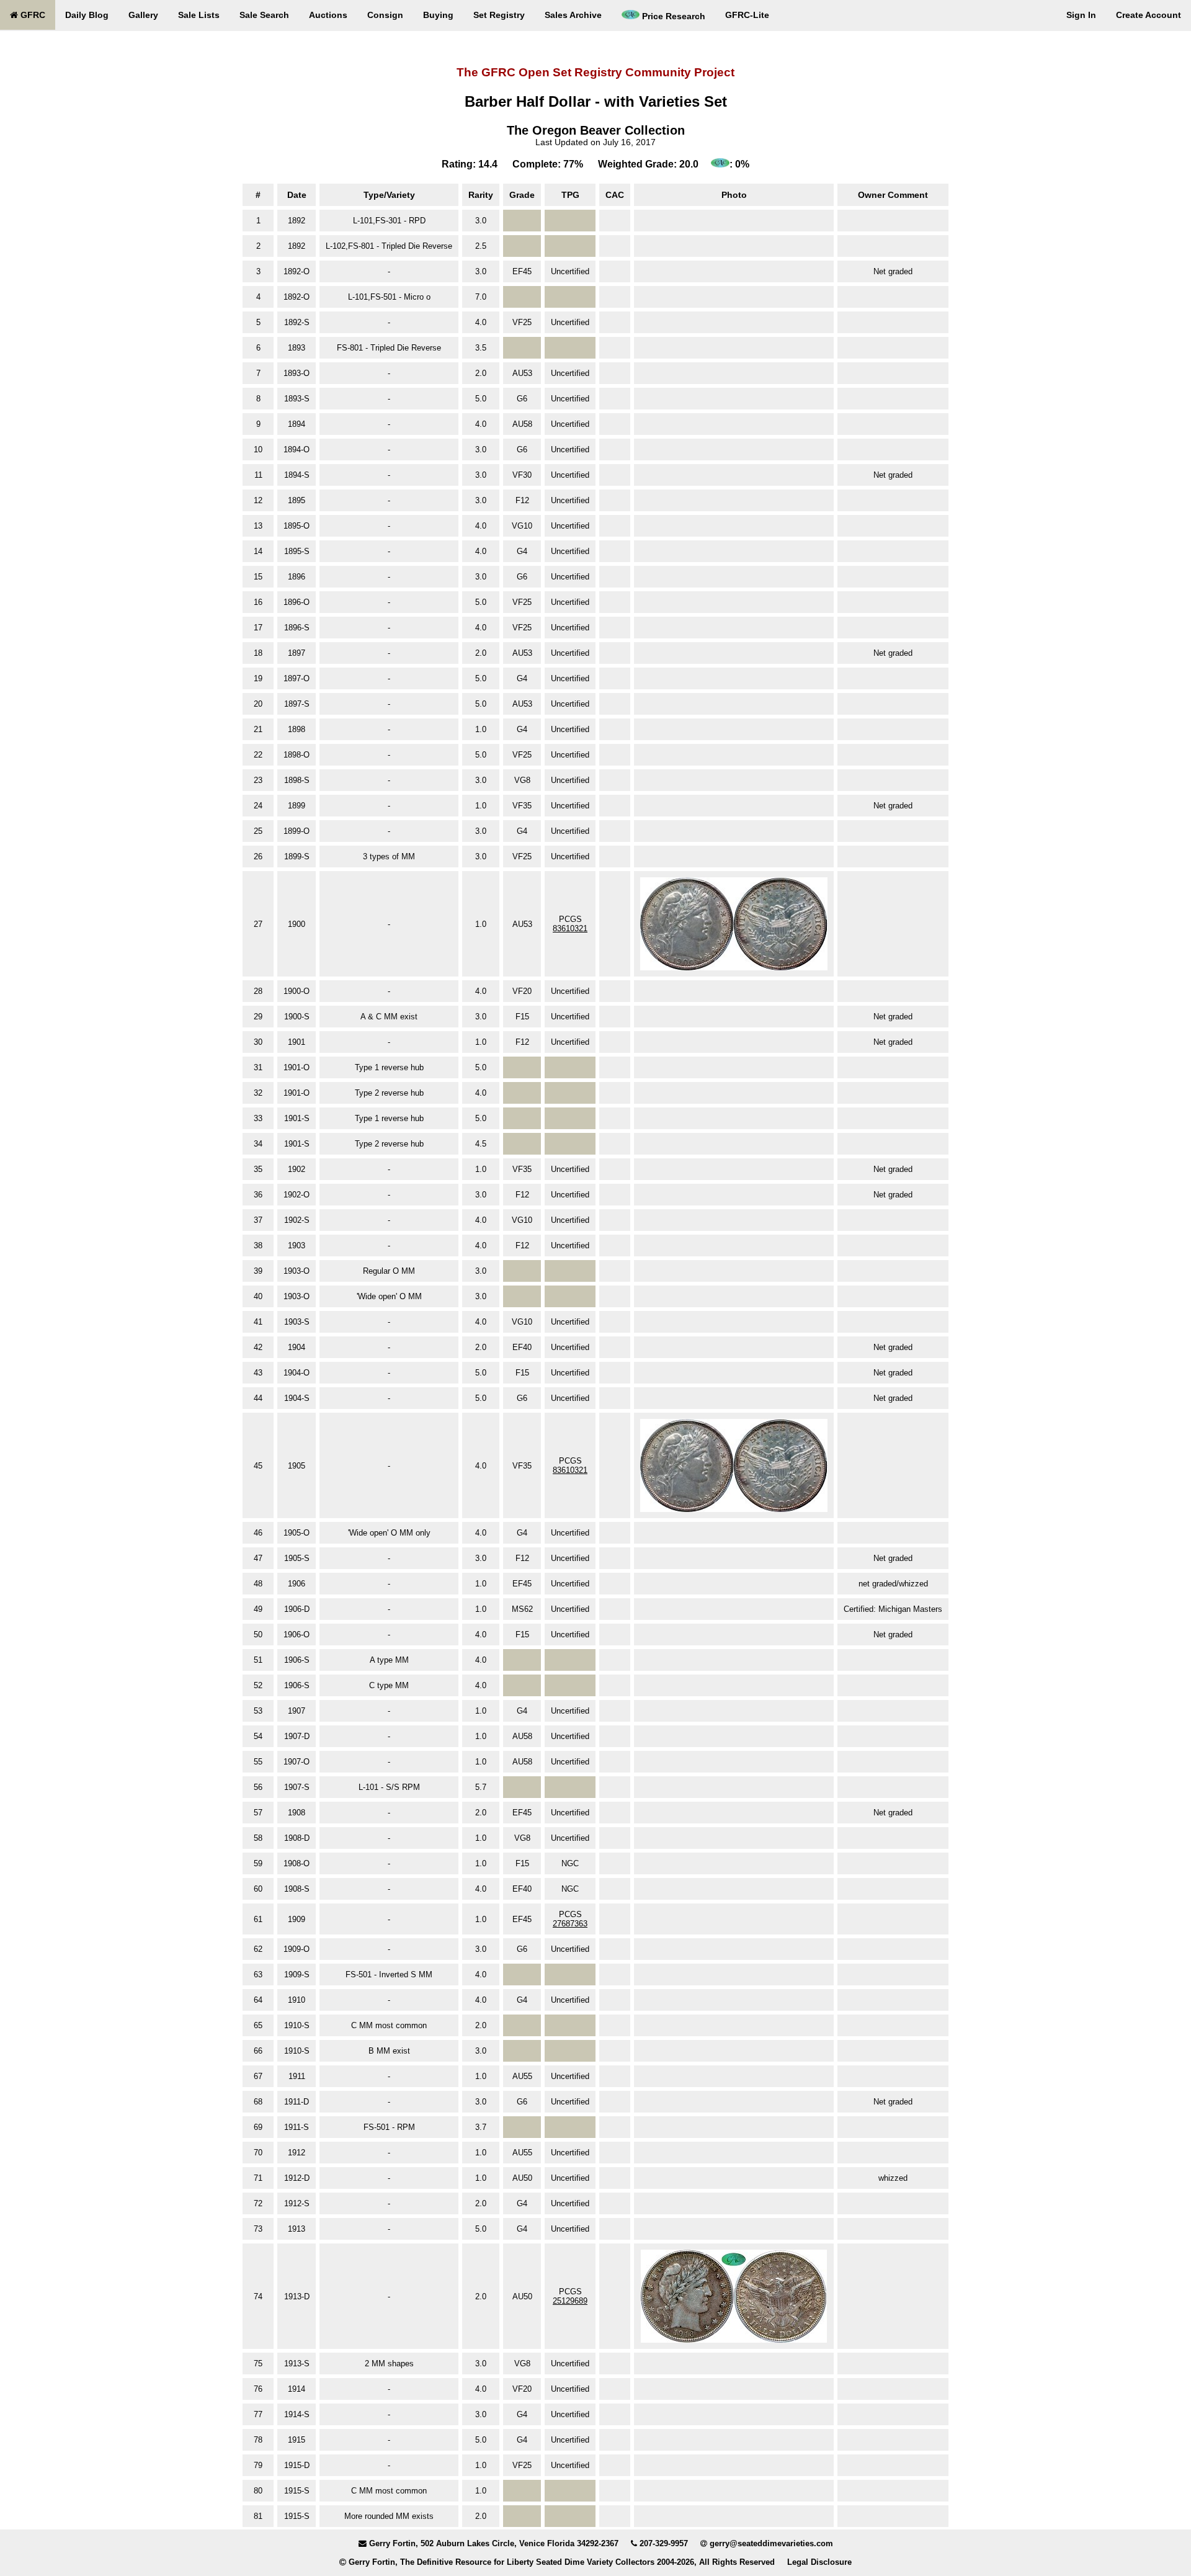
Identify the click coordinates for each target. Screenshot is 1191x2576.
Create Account (1149, 15)
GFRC (32, 15)
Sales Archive (573, 15)
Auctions (328, 15)
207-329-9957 (664, 2543)
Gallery (143, 15)
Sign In (1081, 15)
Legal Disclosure (819, 2562)
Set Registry (499, 15)
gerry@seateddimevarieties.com (771, 2543)
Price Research (672, 16)
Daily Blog (87, 15)
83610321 (570, 928)
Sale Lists (199, 15)
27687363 (570, 1924)
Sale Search (264, 15)
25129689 (570, 2301)
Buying (438, 15)
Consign (385, 15)
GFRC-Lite (747, 15)
